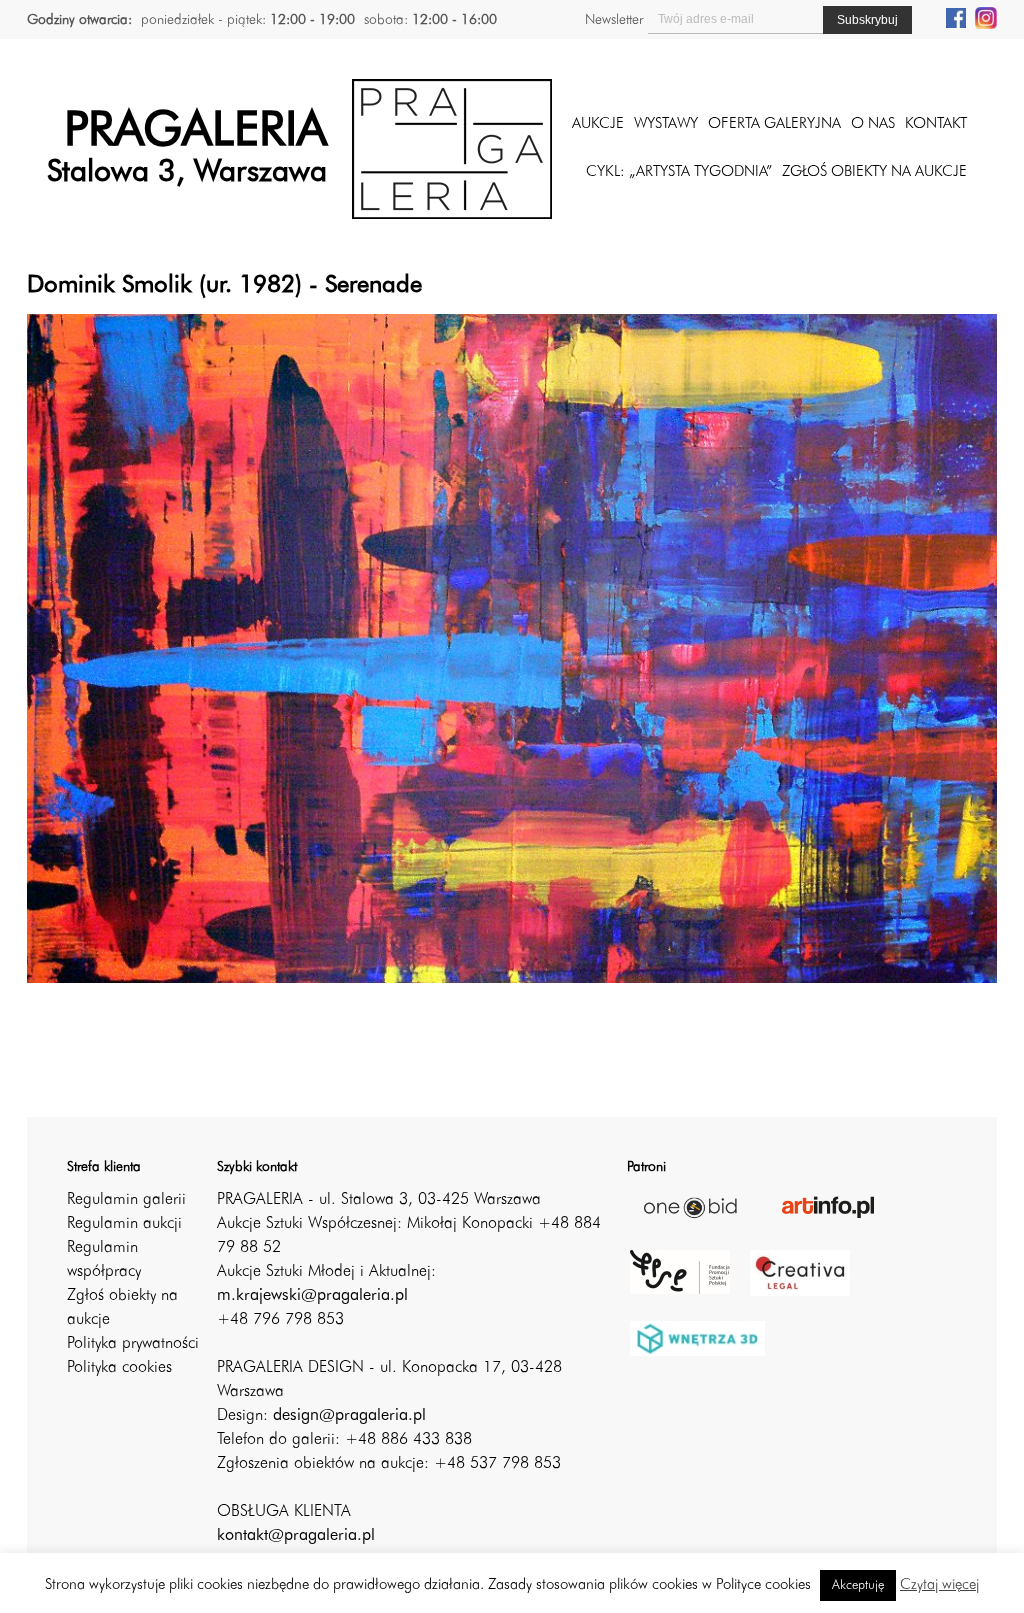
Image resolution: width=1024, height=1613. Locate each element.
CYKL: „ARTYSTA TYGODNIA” (679, 172)
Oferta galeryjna (774, 124)
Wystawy (666, 124)
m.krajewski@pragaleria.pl (312, 1296)
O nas (873, 124)
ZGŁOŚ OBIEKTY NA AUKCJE (874, 172)
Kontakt (936, 124)
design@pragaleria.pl (349, 1416)
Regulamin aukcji (124, 1224)
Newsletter (614, 20)
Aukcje (598, 124)
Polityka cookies (119, 1368)
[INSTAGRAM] (986, 17)
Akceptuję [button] (858, 1585)
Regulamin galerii (126, 1200)
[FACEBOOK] (956, 17)
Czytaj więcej (939, 1585)
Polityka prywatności (133, 1344)
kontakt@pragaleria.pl (296, 1536)
